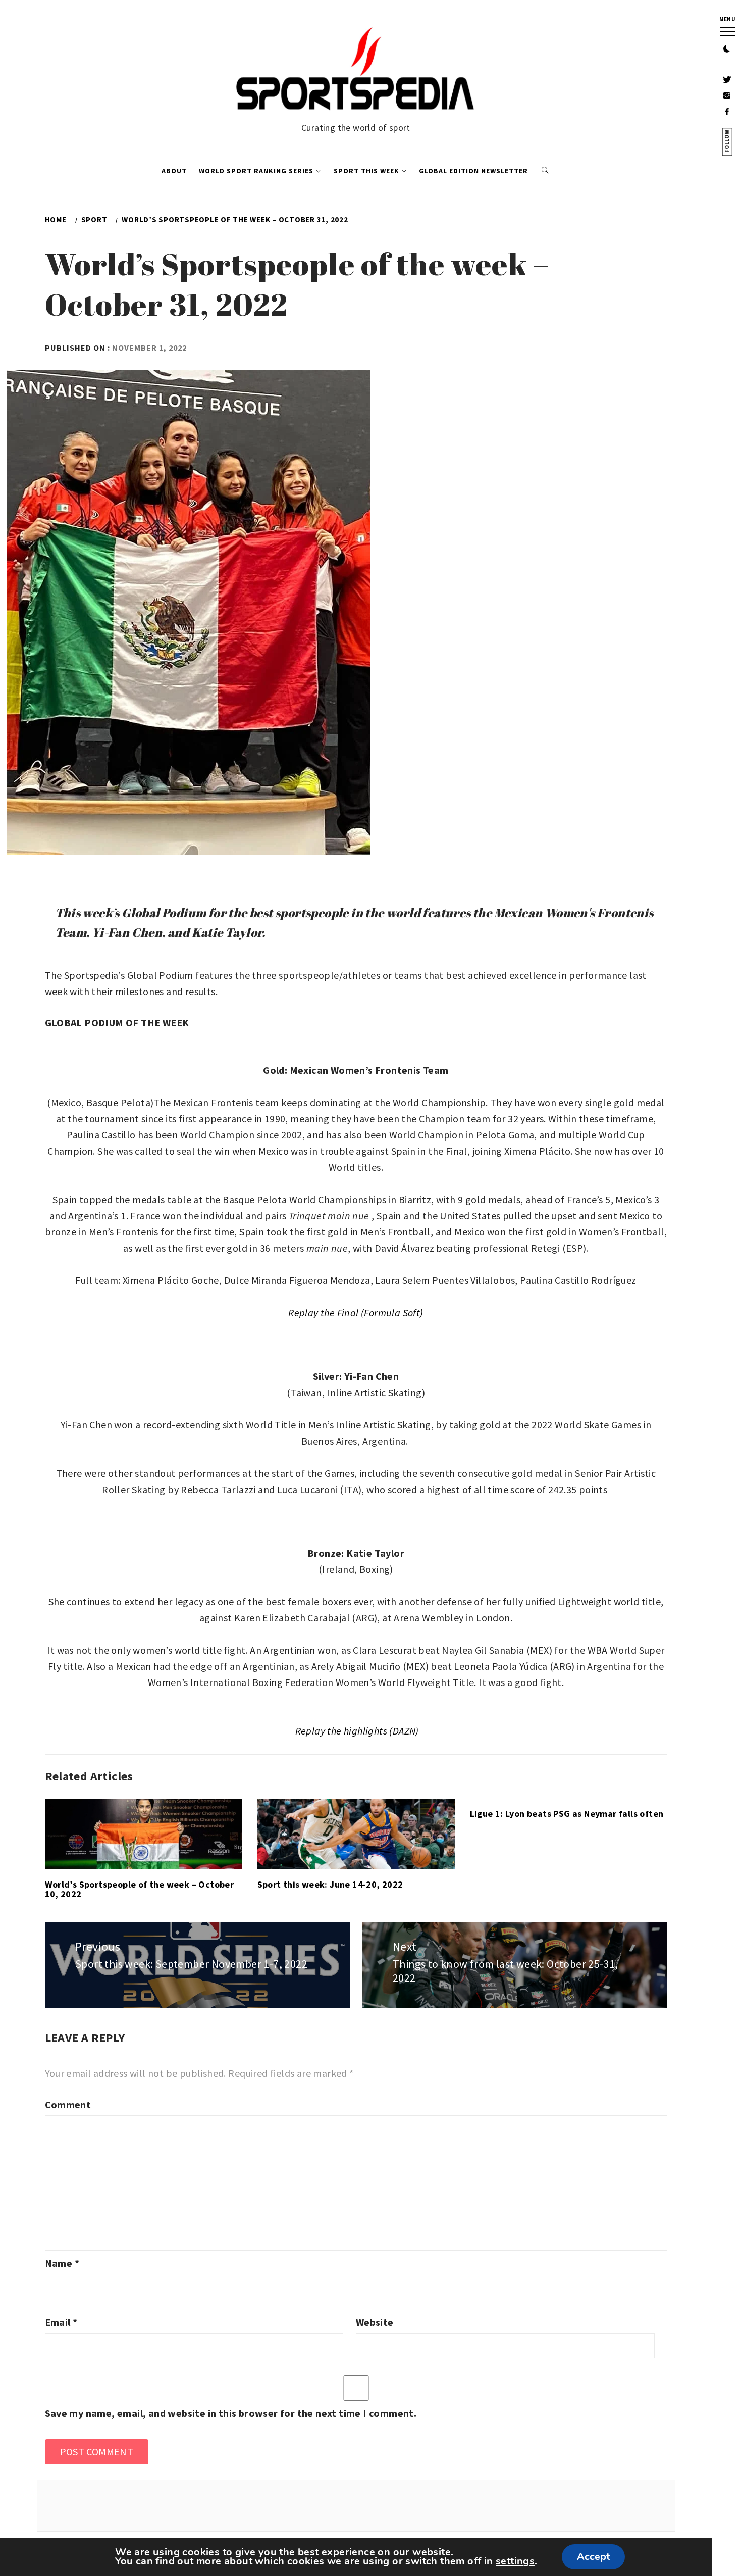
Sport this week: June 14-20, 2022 (330, 1884)
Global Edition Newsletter (473, 171)
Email (61, 2322)
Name (62, 2263)
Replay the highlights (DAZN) (357, 1731)
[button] (727, 49)
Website (375, 2322)
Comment (68, 2104)
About (174, 171)
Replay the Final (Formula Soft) (356, 1312)
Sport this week (366, 171)
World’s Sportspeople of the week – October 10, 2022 (140, 1889)
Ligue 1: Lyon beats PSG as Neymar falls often (567, 1814)
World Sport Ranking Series (256, 171)
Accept (593, 2557)
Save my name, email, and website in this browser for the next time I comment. (231, 2413)
